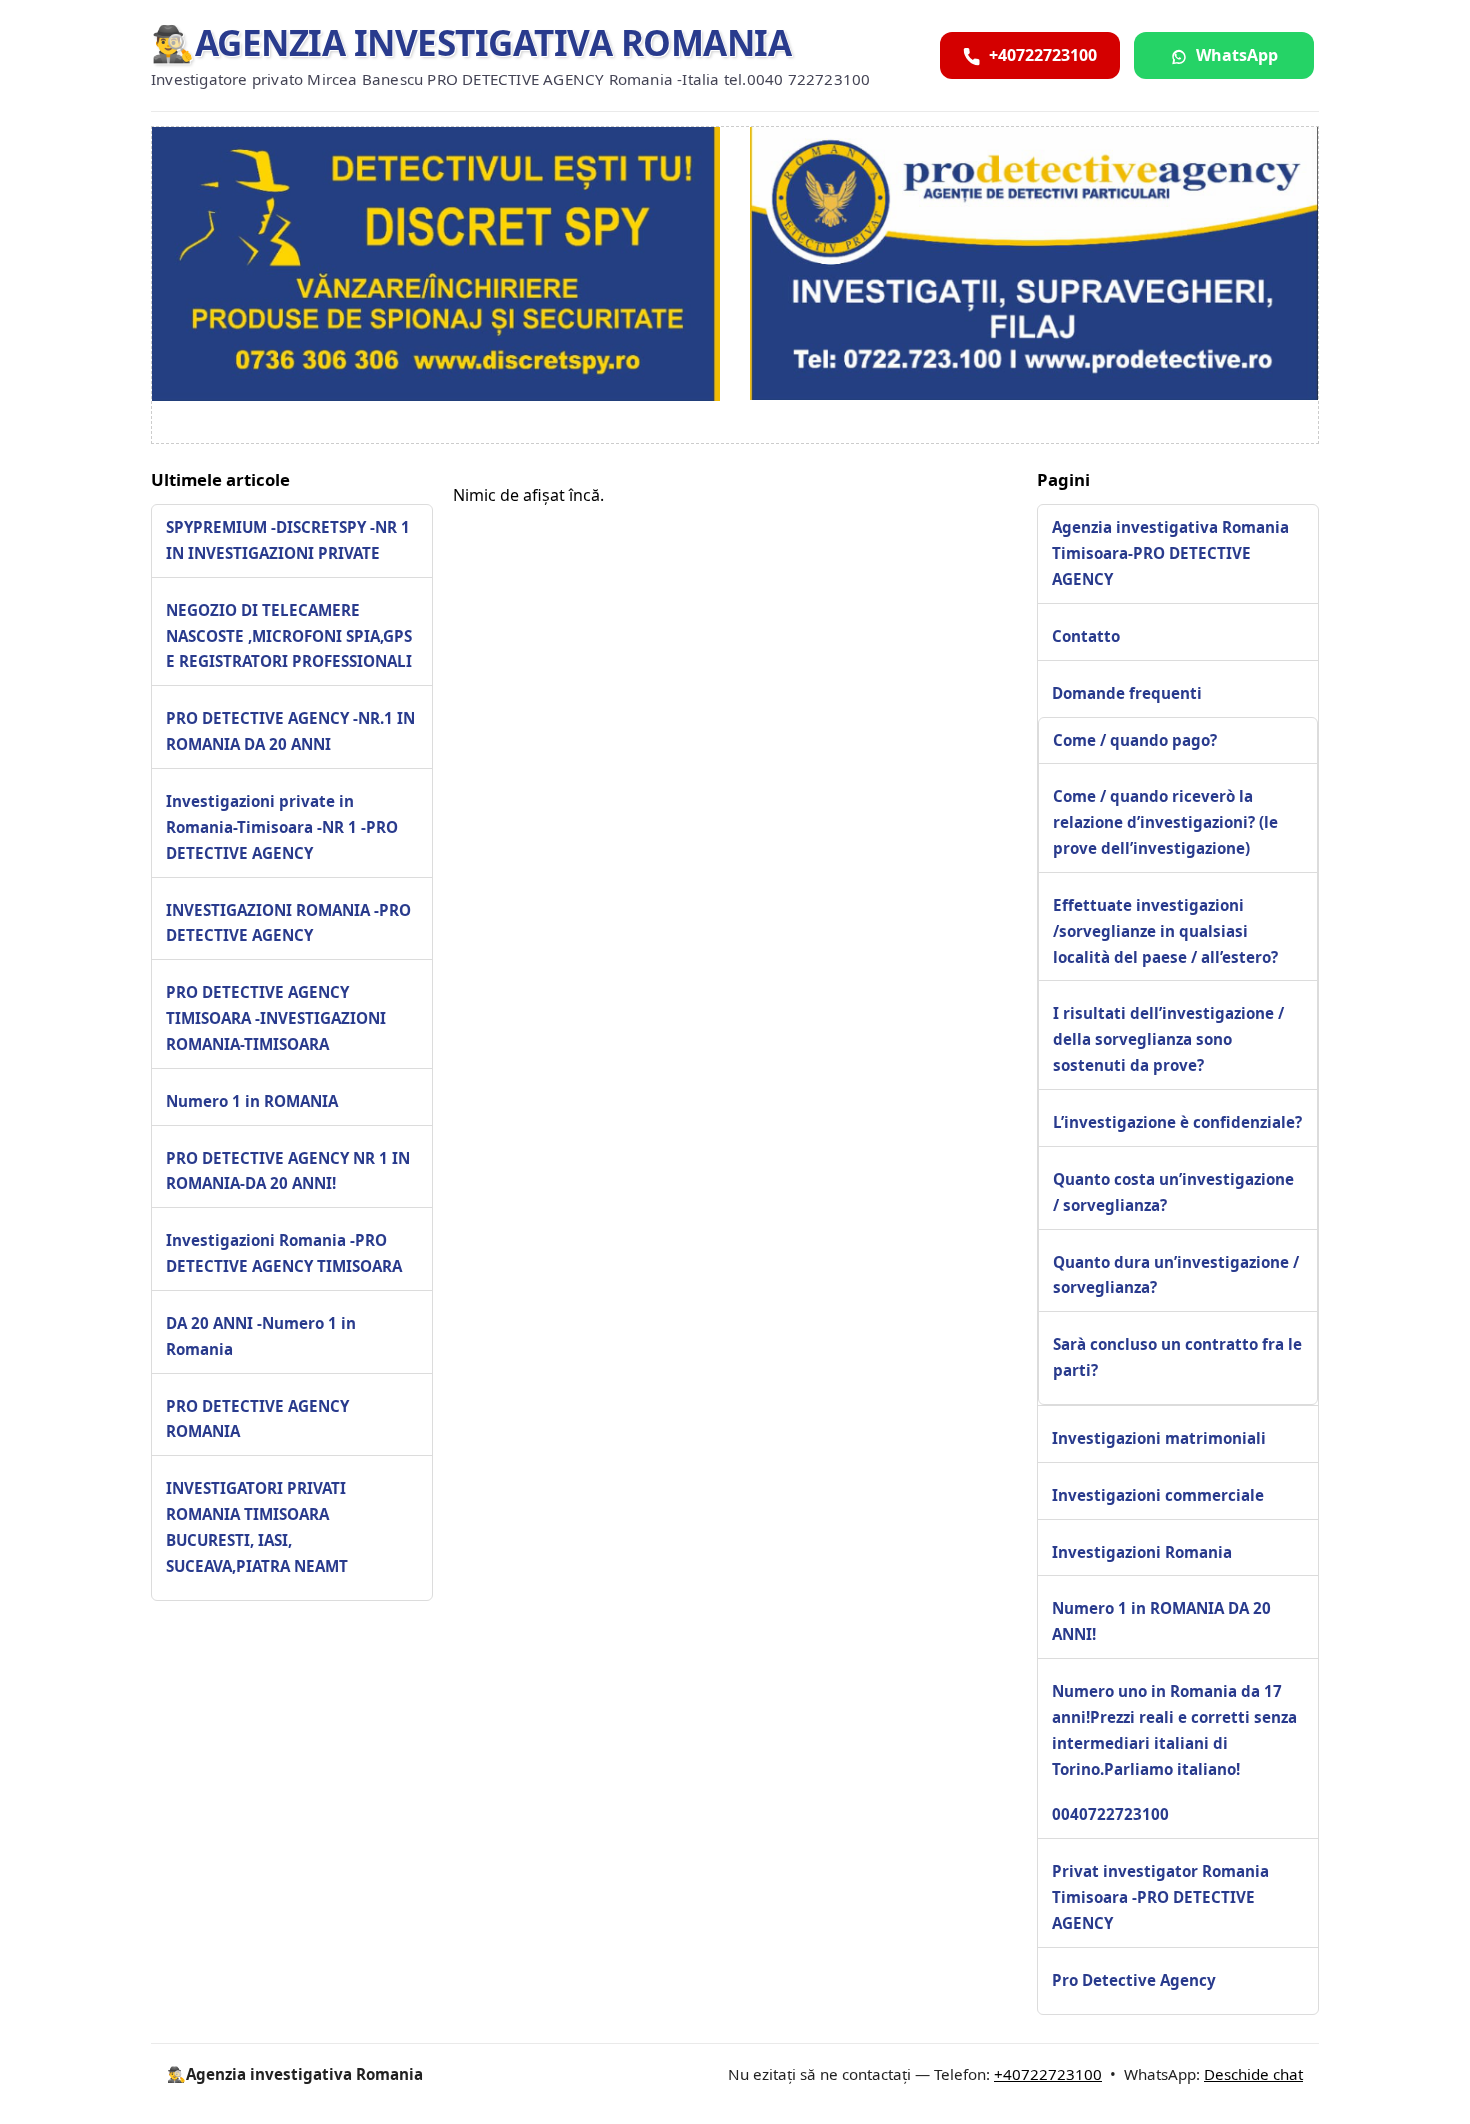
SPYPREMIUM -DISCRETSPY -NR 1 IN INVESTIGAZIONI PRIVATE (288, 540)
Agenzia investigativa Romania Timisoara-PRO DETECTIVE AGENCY (1170, 553)
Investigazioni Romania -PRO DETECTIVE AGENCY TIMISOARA (284, 1254)
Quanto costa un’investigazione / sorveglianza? (1173, 1192)
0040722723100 (1110, 1814)
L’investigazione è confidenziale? (1177, 1122)
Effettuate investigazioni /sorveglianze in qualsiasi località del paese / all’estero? (1165, 931)
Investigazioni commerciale (1158, 1495)
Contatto (1086, 636)
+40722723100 (1048, 2074)
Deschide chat (1253, 2074)
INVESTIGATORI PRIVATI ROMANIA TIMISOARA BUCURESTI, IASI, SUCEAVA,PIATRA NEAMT (257, 1528)
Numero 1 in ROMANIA (252, 1101)
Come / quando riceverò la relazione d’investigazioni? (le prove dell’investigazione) (1165, 822)
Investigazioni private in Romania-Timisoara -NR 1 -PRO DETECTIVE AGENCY (282, 827)
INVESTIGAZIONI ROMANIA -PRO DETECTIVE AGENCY (288, 923)
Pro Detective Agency (1134, 1980)
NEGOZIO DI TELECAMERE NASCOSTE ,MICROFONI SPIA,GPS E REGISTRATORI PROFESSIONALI (289, 636)
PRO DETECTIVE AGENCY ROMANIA (257, 1419)
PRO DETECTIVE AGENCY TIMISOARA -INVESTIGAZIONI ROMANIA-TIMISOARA (276, 1018)
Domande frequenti (1127, 693)
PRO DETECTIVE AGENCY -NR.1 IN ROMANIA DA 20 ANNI (290, 732)
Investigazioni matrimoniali (1159, 1438)
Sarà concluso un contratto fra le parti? (1177, 1357)
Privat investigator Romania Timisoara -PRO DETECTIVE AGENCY (1160, 1897)
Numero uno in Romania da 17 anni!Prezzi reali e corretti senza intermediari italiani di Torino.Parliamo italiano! (1174, 1730)
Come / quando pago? (1135, 740)
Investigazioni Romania (1142, 1552)
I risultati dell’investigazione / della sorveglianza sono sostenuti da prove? (1168, 1039)
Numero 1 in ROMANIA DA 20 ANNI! (1161, 1621)
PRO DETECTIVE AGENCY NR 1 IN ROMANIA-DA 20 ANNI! (288, 1171)
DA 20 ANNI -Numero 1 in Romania (261, 1336)
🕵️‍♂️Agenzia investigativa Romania (471, 42)
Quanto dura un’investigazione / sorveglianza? (1176, 1275)
